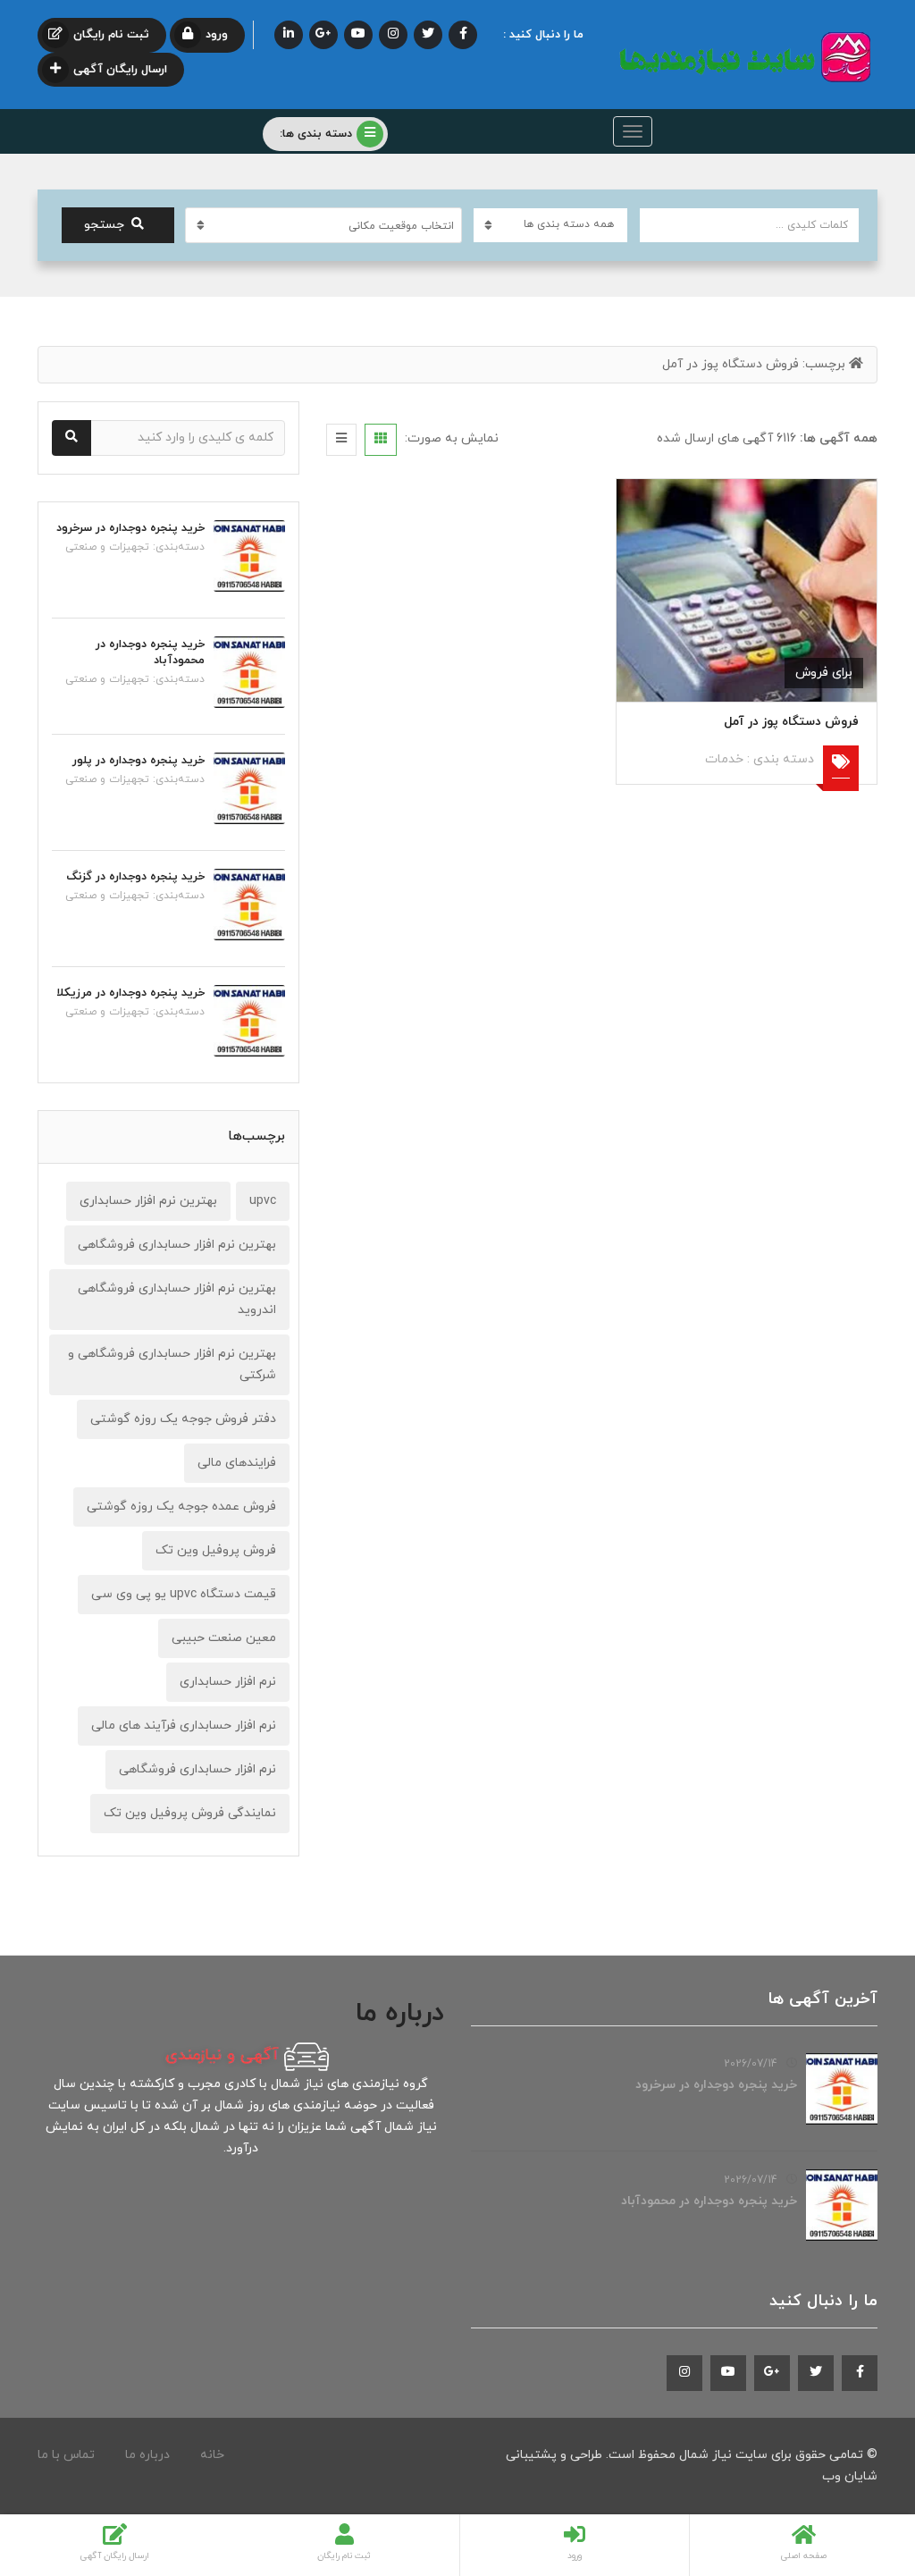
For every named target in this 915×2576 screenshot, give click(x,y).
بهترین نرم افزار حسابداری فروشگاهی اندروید (177, 1299)
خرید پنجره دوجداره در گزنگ (135, 877)
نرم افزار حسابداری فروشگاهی (197, 1769)
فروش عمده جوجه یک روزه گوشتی (181, 1507)
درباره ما (147, 2455)
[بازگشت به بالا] (58, 2464)
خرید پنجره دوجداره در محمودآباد (709, 2201)
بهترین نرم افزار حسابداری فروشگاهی (177, 1245)
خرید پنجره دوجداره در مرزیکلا (130, 993)
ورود (217, 35)
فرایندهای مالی (237, 1463)
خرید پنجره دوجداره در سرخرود (130, 528)
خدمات (724, 759)
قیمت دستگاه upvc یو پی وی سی (184, 1594)
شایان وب (850, 2476)
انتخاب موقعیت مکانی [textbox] (401, 226)
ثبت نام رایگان (111, 35)
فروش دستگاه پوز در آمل (791, 722)
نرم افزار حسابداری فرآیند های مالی (184, 1726)
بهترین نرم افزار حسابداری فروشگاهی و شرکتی (172, 1364)
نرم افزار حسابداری (228, 1682)
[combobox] (323, 225)
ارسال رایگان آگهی (120, 70)
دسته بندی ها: (316, 134)
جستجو (104, 225)
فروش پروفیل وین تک (216, 1550)
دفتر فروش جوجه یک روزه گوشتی (183, 1419)
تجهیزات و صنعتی (107, 547)
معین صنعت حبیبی (224, 1638)
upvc (263, 1201)
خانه (212, 2455)
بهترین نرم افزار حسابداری (148, 1201)
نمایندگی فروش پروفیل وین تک (190, 1813)
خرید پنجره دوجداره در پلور (139, 761)
